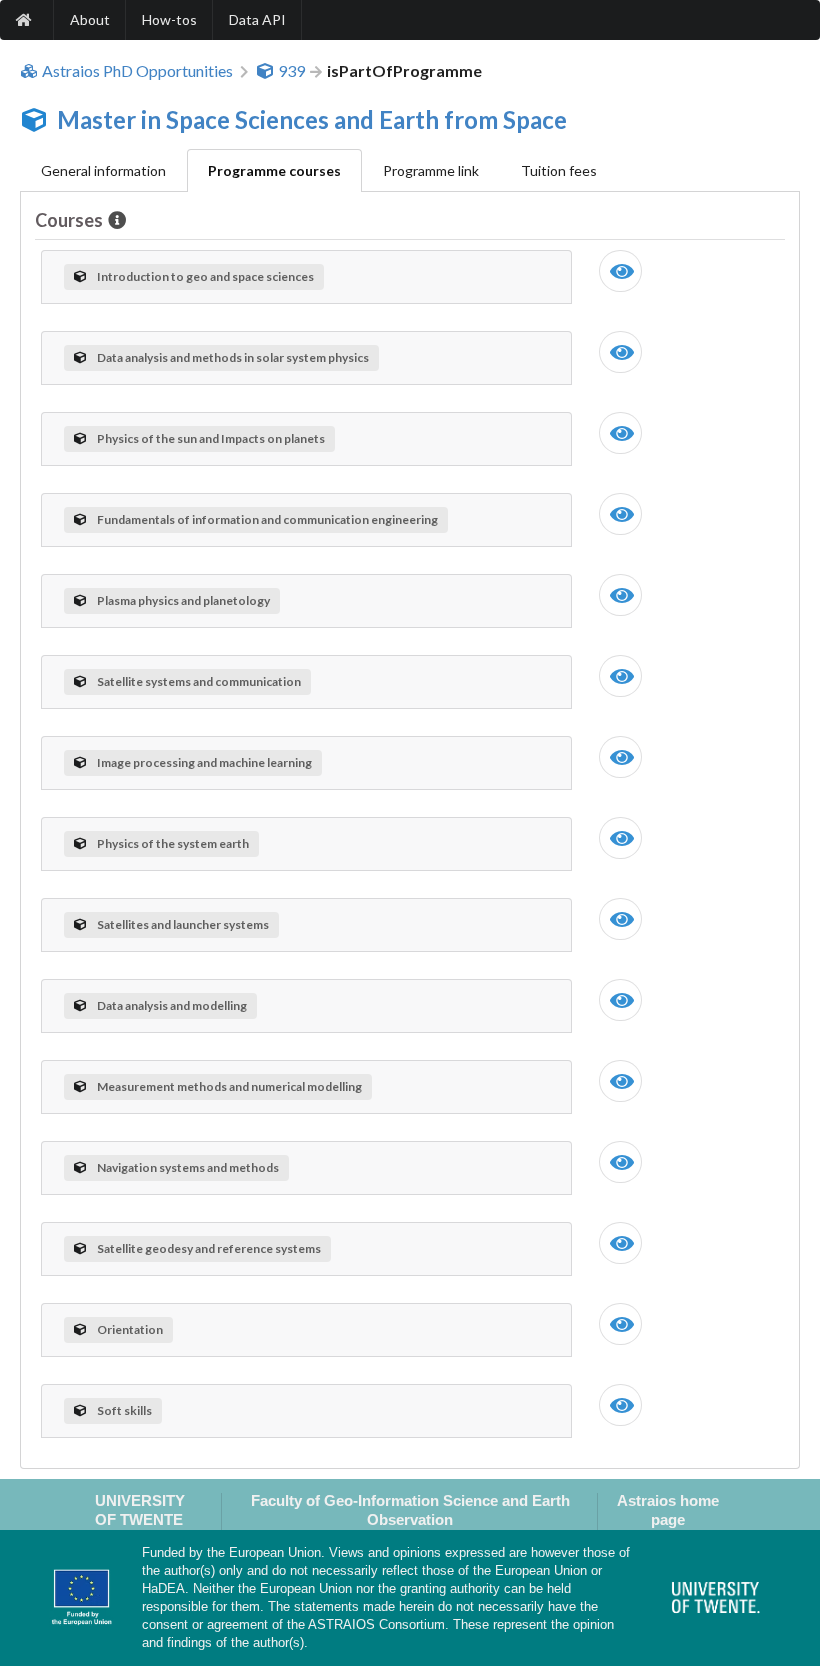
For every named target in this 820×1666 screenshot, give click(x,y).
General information (103, 170)
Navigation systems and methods (188, 1167)
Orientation (130, 1329)
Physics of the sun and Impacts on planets (211, 438)
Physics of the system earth (173, 843)
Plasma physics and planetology (183, 600)
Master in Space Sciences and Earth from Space (312, 119)
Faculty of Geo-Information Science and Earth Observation (410, 1510)
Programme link (431, 170)
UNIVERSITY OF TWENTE (140, 1510)
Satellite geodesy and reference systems (209, 1248)
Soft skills (124, 1410)
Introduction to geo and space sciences (205, 276)
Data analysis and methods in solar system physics (233, 357)
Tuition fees (559, 170)
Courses (69, 220)
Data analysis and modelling (172, 1005)
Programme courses (274, 170)
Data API (257, 19)
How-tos (169, 19)
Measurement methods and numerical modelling (229, 1086)
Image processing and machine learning (204, 762)
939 (291, 71)
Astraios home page (668, 1510)
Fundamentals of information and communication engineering (267, 519)
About (90, 19)
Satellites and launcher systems (183, 924)
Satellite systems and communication (199, 681)
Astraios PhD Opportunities (137, 71)
